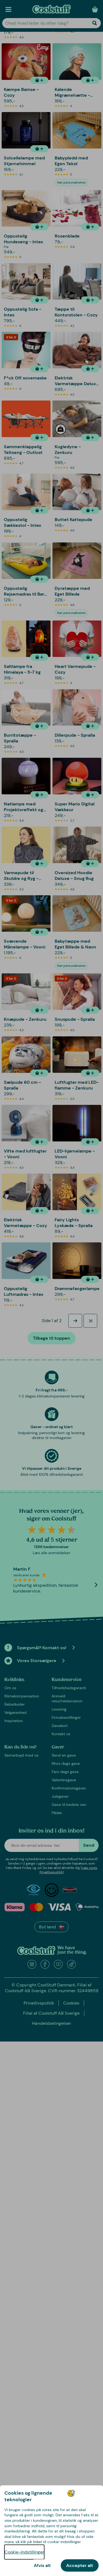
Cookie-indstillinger (24, 2552)
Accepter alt (80, 2565)
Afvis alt (42, 2565)
